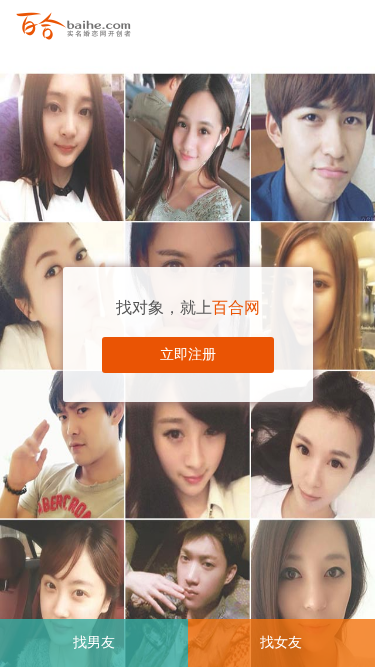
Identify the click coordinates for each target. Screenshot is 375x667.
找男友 (94, 642)
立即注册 (188, 354)
